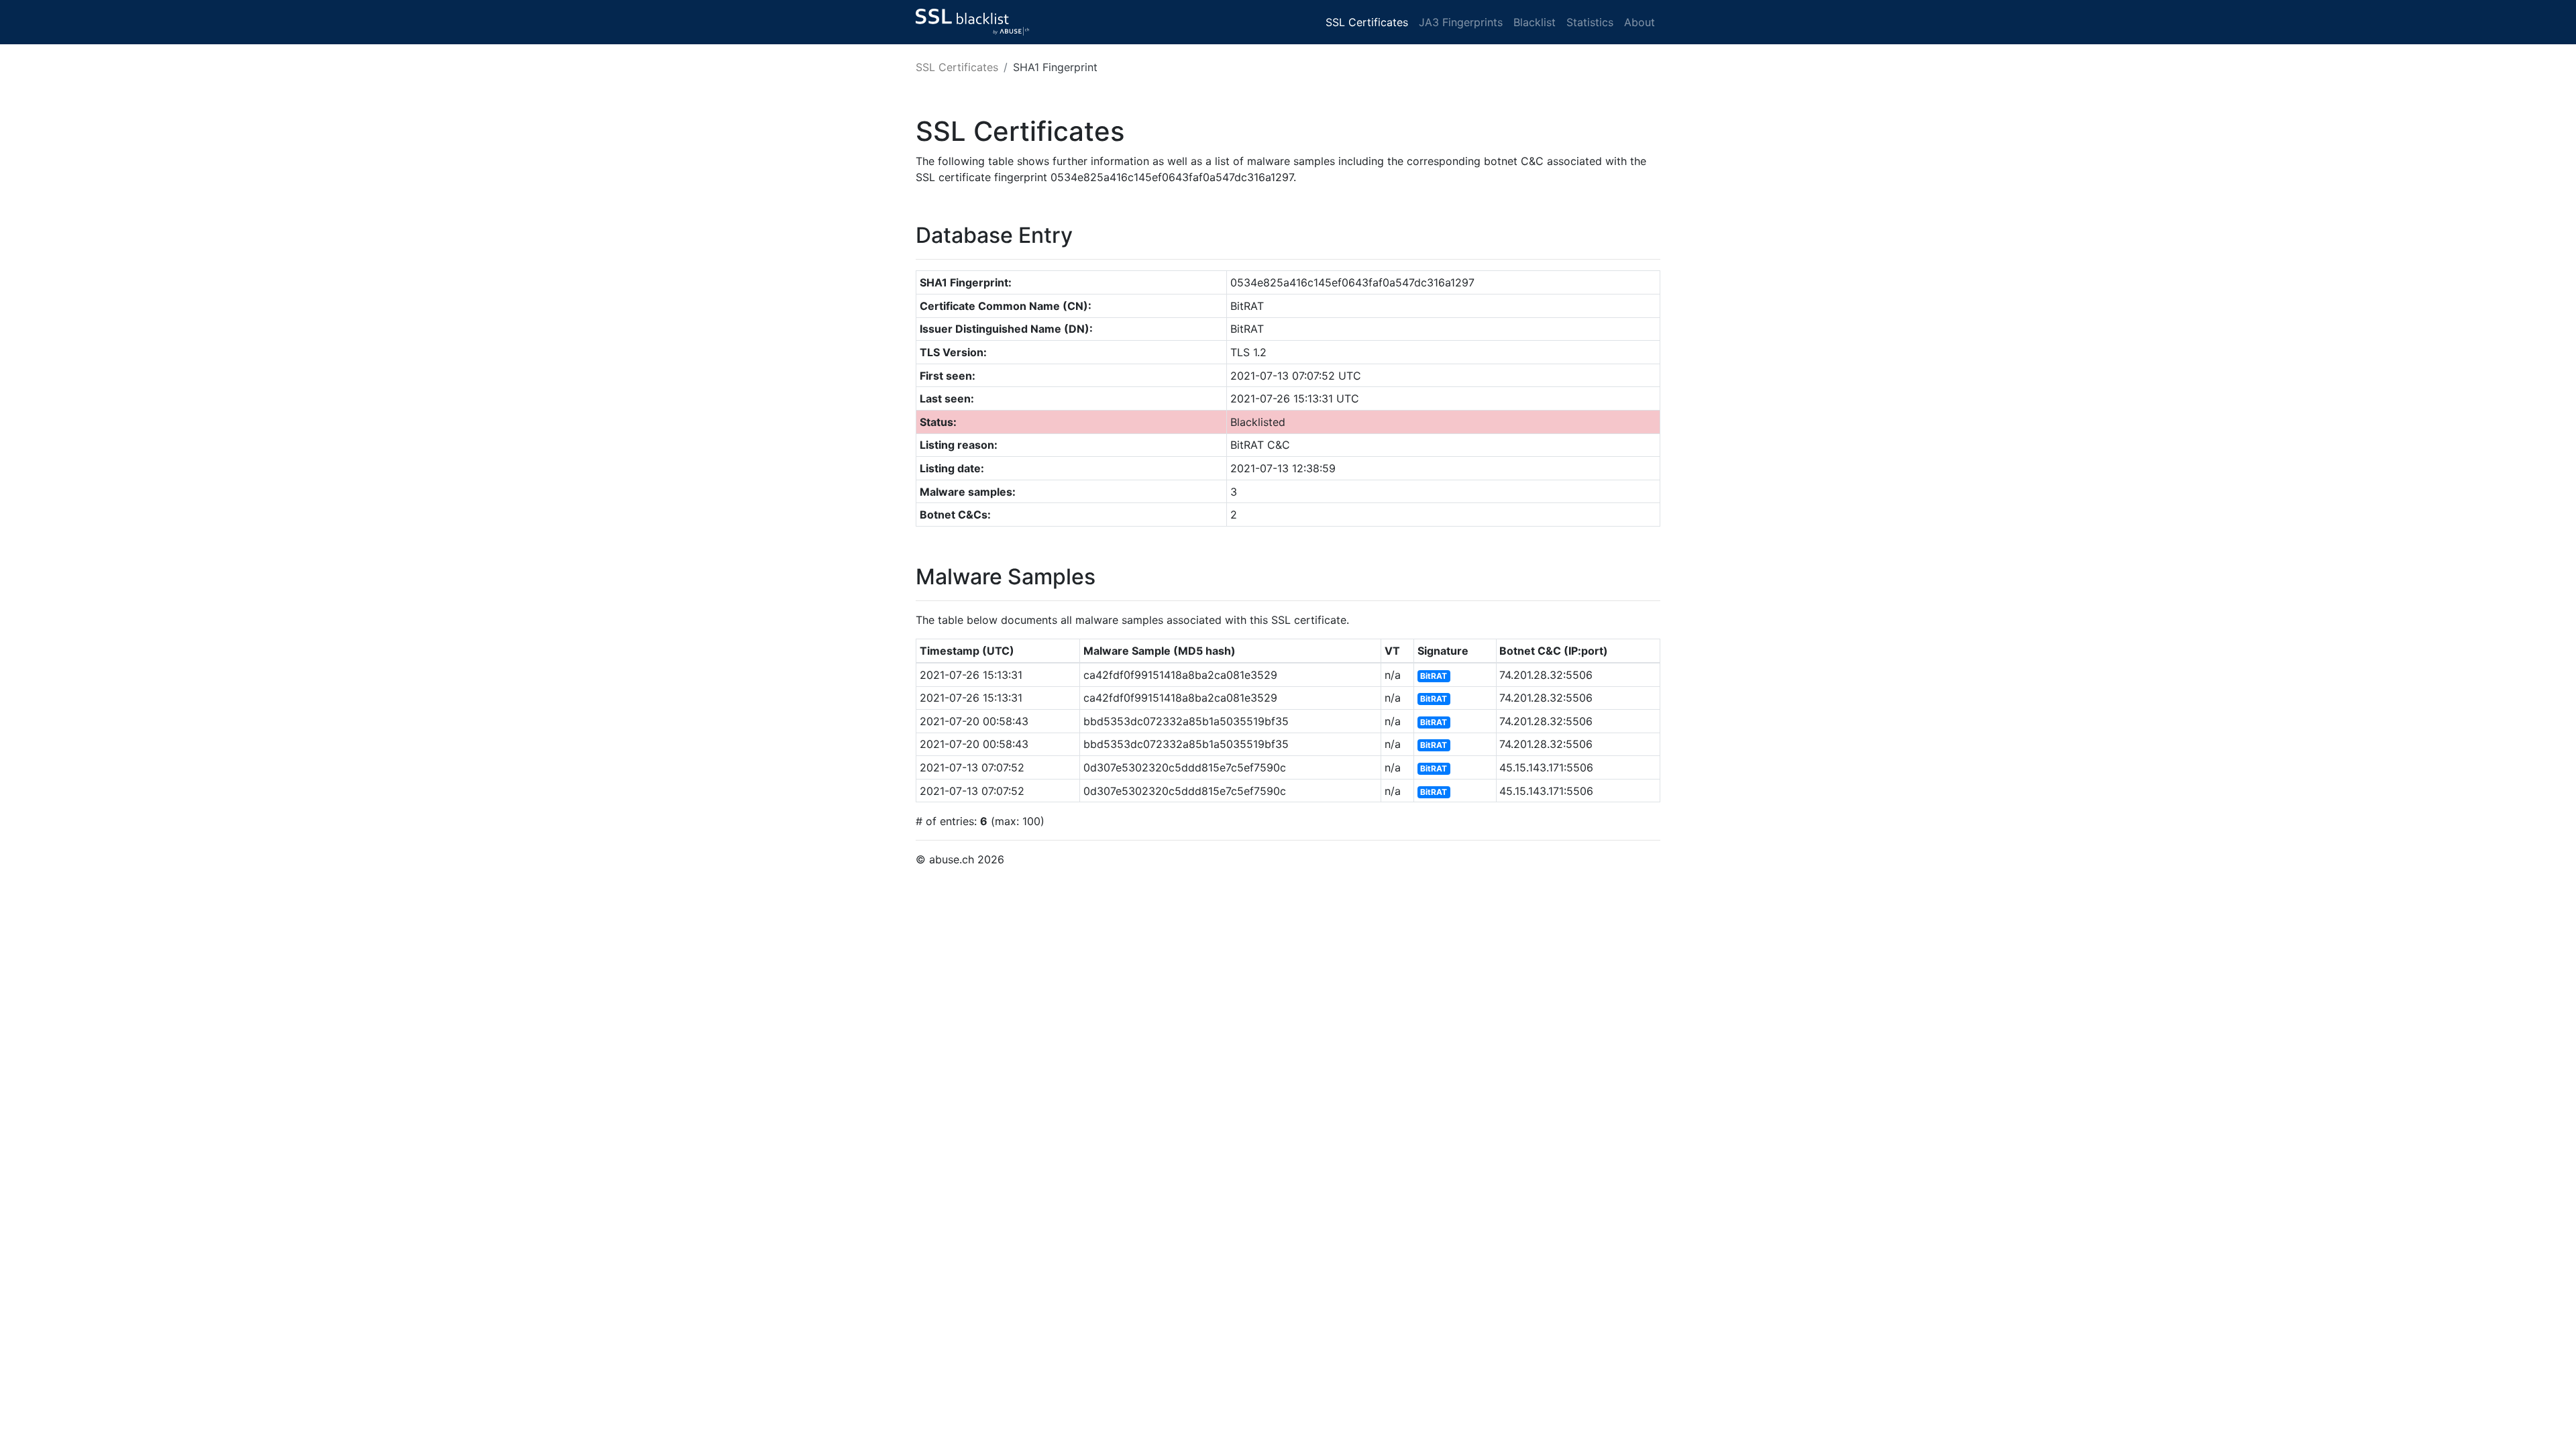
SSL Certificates (1367, 22)
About (1640, 22)
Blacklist (1535, 22)
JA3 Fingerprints (1461, 22)
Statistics (1590, 22)
